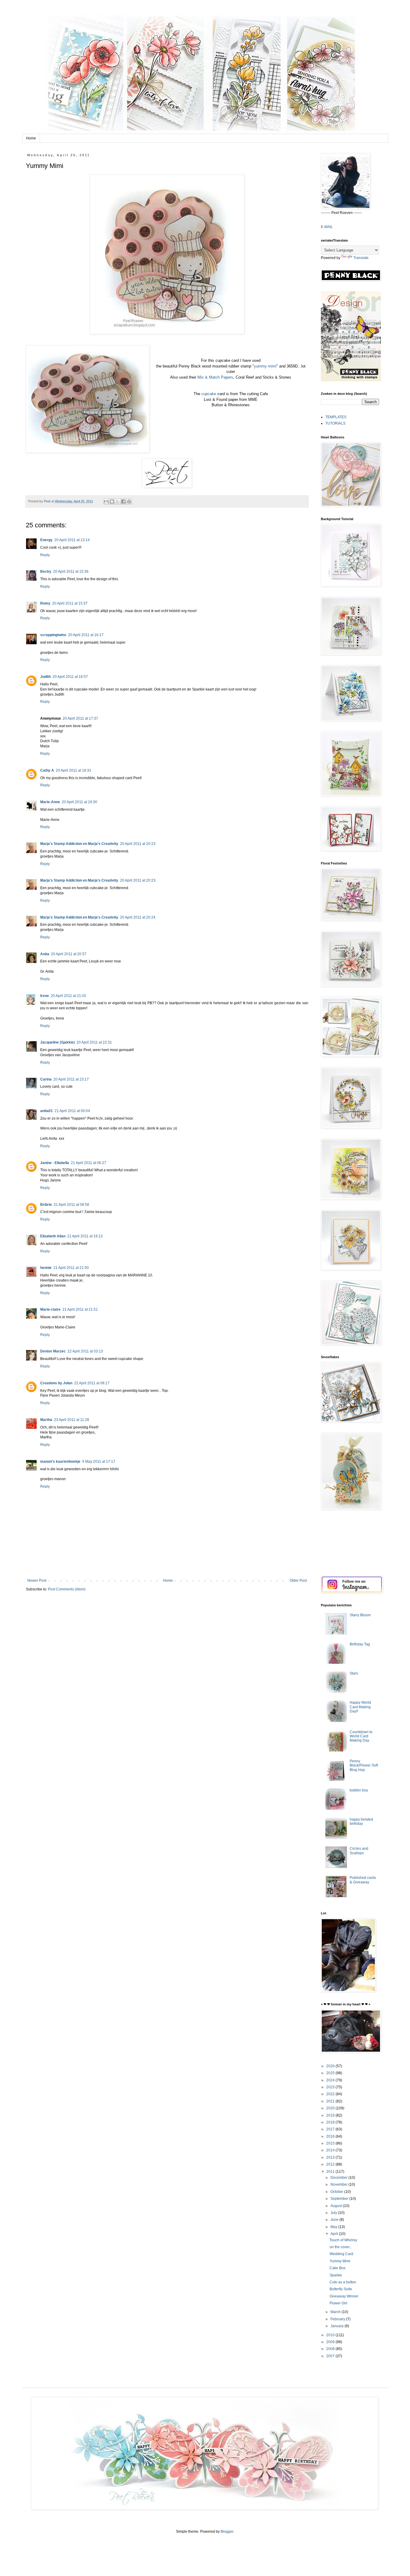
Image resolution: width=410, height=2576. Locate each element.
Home (31, 138)
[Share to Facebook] (123, 501)
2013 (331, 2157)
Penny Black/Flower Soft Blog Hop (364, 1765)
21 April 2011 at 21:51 (80, 1309)
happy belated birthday (361, 1821)
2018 (331, 2122)
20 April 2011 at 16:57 (70, 677)
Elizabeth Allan (53, 1236)
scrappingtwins (53, 635)
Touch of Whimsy (343, 2240)
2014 (331, 2150)
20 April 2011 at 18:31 (74, 770)
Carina (46, 1079)
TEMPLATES (336, 417)
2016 (331, 2136)
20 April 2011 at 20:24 (138, 917)
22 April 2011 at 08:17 (92, 1383)
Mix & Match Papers (215, 377)
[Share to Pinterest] (129, 501)
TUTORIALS (335, 423)
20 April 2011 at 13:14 (72, 540)
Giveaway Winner (344, 2296)
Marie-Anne (50, 802)
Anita (45, 954)
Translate (361, 258)
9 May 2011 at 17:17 (99, 1462)
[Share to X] (118, 501)
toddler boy (359, 1790)
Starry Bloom (360, 1615)
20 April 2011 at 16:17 (86, 635)
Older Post (298, 1581)
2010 (331, 2335)
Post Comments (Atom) (67, 1589)
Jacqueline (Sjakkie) (57, 1042)
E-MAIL (327, 227)
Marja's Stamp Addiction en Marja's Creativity (79, 844)
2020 (331, 2108)
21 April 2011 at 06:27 (89, 1163)
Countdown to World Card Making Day (361, 1736)
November (339, 2184)
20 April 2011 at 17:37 (80, 718)
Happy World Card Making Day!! (360, 1707)
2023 (331, 2087)
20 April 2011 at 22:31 (94, 1042)
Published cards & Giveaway (363, 1880)
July (334, 2213)
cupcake (209, 394)
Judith (45, 677)
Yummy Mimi (340, 2261)
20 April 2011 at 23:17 (71, 1079)
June (335, 2220)
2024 (331, 2080)
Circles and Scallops (359, 1851)
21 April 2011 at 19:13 (85, 1236)
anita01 (47, 1111)
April (335, 2234)
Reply (45, 555)
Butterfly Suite (341, 2289)
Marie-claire (50, 1309)
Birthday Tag (360, 1644)
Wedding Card (341, 2254)
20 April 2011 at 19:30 (80, 802)
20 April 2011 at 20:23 (138, 844)
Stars (354, 1673)
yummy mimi (265, 366)
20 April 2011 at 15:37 (70, 603)
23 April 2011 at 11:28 (72, 1420)
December (339, 2178)
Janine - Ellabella (55, 1163)
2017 (331, 2129)
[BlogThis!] (112, 501)
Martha (46, 1420)
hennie (46, 1268)
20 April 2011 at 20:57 (69, 954)
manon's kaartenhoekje (60, 1462)
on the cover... (341, 2247)
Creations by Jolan (56, 1383)
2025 (331, 2073)
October (337, 2192)
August (337, 2206)
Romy (45, 603)
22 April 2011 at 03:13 (85, 1351)
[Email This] (106, 501)
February (338, 2319)
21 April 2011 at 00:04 (72, 1111)
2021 (331, 2101)
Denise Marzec (53, 1351)
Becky (46, 572)
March (336, 2312)
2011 (331, 2172)
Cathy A (47, 770)
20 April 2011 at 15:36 (71, 572)
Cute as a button (343, 2282)
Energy (46, 540)
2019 (331, 2115)
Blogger (227, 2532)
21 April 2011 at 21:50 (71, 1268)
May (334, 2227)
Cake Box (338, 2268)
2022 (331, 2094)
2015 (331, 2143)
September (340, 2199)
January (338, 2326)
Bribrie (46, 1205)
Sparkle (336, 2275)
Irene (45, 996)
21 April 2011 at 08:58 (71, 1205)
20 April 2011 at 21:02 (68, 996)
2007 (331, 2356)
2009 (331, 2342)
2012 (331, 2164)
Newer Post (37, 1581)
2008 (331, 2349)
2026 (331, 2066)
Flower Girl (338, 2303)
